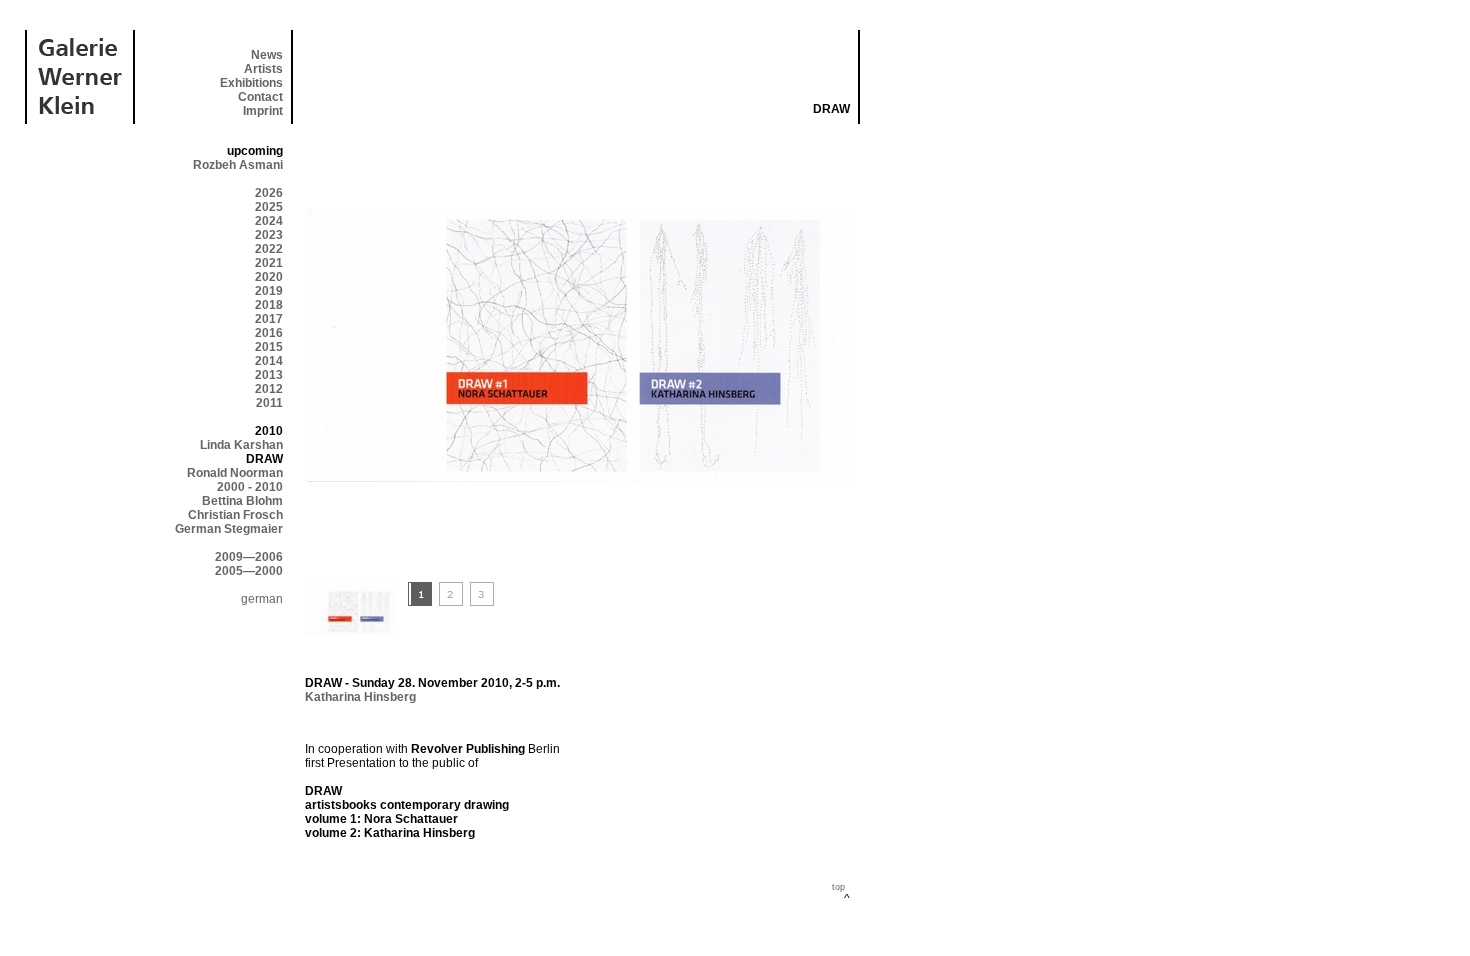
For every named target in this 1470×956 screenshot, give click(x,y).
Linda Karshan (241, 445)
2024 (269, 221)
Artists (263, 69)
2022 (269, 249)
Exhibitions (251, 83)
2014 (269, 361)
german (262, 599)
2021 (269, 263)
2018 (269, 305)
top (838, 887)
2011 (269, 403)
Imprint (263, 111)
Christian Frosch (235, 515)
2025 (269, 207)
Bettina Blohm (242, 501)
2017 (269, 319)
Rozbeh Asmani (238, 165)
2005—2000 (249, 571)
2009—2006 (249, 557)
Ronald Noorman (235, 473)
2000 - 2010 (250, 487)
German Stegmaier (229, 529)
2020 (269, 277)
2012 (269, 389)
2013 (269, 375)
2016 (269, 333)
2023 (269, 235)
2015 (269, 347)
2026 (269, 193)
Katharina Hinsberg (360, 697)
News (267, 55)
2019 (269, 291)
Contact (260, 97)
